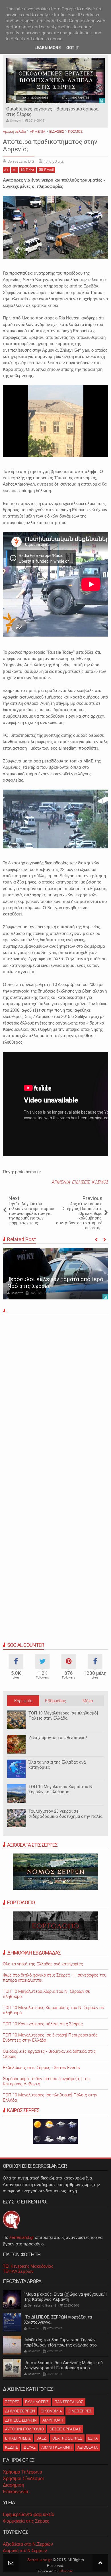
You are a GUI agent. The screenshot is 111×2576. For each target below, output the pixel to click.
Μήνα (88, 1701)
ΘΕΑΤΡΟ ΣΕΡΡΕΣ (67, 2438)
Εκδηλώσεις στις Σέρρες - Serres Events (41, 2068)
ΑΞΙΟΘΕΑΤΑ (88, 2447)
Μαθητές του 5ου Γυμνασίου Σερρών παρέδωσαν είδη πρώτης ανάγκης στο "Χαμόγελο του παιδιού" (60, 2345)
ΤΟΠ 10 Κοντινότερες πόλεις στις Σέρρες (43, 2024)
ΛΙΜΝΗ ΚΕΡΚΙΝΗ (56, 2447)
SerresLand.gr (40, 2560)
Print (30, 170)
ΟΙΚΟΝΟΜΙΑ (51, 2411)
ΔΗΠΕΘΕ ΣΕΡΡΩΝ (21, 2420)
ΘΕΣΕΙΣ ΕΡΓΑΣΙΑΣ (65, 2429)
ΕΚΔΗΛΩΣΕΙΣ (37, 2402)
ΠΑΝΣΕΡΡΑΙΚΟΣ (69, 2402)
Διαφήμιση (14, 2485)
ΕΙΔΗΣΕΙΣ (81, 1182)
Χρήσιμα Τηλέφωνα (22, 2472)
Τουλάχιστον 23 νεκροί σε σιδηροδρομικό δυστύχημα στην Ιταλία (65, 1814)
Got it (73, 48)
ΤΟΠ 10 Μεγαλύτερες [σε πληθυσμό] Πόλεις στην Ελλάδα (63, 1716)
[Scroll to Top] (100, 2563)
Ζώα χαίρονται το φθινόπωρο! (58, 1738)
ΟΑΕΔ (42, 2438)
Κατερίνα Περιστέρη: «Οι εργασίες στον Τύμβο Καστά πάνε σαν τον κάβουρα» (53, 1279)
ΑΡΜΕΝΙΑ (61, 1182)
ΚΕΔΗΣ (12, 2447)
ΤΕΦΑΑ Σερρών (18, 2271)
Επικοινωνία (16, 2492)
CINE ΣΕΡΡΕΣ (80, 2411)
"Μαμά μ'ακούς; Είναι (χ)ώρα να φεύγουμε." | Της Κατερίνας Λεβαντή (66, 2297)
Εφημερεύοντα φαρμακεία (29, 2514)
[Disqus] (55, 1397)
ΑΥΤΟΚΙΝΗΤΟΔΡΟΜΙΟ (24, 2429)
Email (49, 170)
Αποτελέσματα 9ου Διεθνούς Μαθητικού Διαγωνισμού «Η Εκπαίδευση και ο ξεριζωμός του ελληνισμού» (63, 2368)
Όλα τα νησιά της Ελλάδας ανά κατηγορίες (57, 1765)
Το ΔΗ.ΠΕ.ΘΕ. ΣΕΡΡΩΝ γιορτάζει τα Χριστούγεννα (58, 2320)
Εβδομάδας (55, 1701)
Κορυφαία (23, 1701)
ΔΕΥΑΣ (30, 2447)
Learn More (48, 48)
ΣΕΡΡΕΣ (12, 2402)
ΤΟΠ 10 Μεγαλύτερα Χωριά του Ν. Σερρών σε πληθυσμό (61, 1789)
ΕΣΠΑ (93, 2438)
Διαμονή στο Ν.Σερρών (25, 2550)
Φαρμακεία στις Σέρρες (26, 2521)
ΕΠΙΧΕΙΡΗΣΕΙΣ (18, 2438)
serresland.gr (22, 2237)
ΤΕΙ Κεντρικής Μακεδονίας (28, 2266)
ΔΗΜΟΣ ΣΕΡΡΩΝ (20, 2411)
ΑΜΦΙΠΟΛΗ (53, 2420)
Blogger (66, 2571)
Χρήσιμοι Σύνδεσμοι (23, 2479)
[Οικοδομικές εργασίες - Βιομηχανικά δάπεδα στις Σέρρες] (55, 80)
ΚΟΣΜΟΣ (100, 1182)
